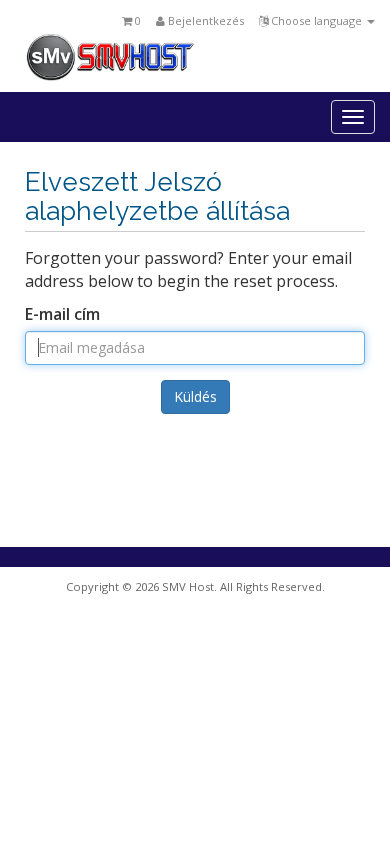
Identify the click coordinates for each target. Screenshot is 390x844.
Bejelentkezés (204, 20)
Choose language (316, 20)
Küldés (195, 396)
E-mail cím (62, 314)
